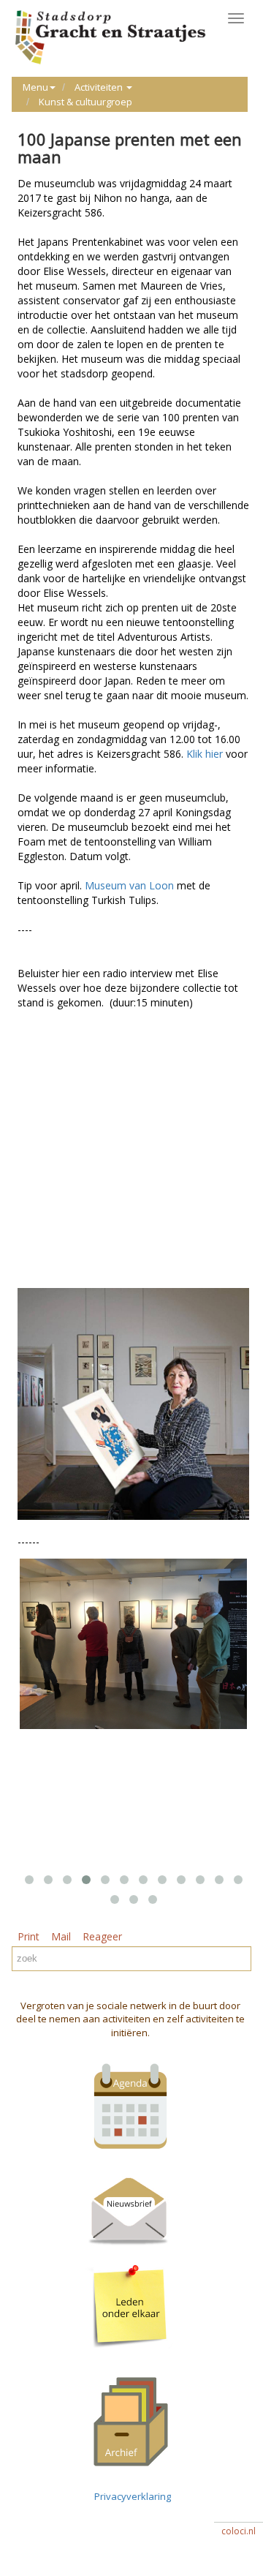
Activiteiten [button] (100, 87)
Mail (61, 1936)
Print (28, 1936)
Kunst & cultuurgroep (85, 102)
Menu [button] (35, 87)
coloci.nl (239, 2531)
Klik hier (206, 754)
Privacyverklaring (130, 2496)
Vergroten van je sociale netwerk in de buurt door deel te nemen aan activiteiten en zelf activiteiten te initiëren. (130, 2019)
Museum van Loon (131, 885)
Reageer (102, 1936)
